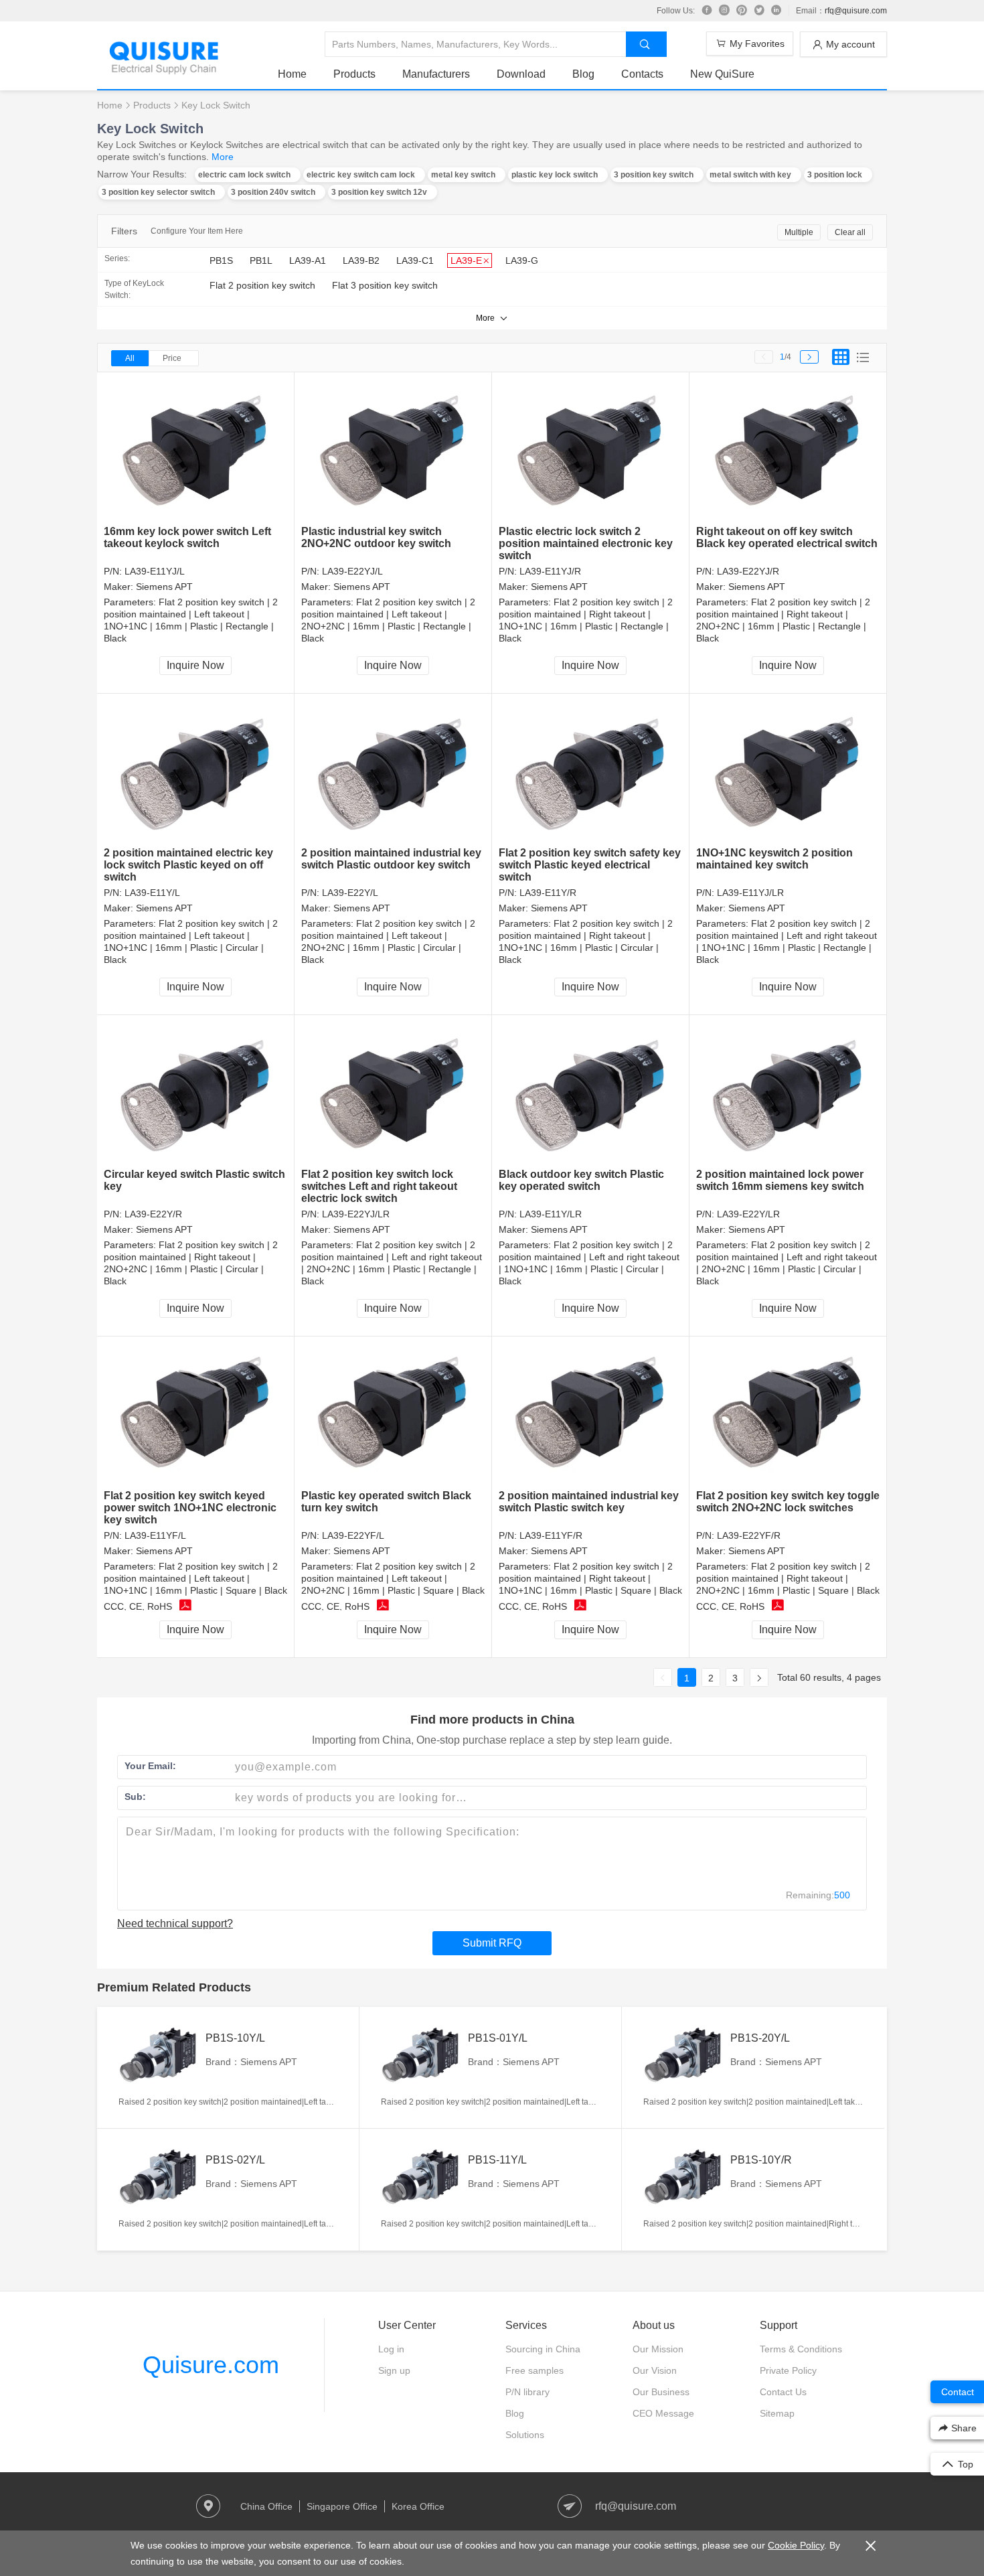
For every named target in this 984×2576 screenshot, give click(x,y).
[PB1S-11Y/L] (421, 2178)
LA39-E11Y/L (152, 893)
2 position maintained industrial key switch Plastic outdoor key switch (391, 859)
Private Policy (788, 2370)
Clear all (850, 232)
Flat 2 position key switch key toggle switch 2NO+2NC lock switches (788, 1502)
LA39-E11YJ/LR (750, 893)
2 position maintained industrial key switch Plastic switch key (589, 1502)
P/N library (527, 2392)
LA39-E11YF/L (155, 1535)
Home (292, 74)
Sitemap (777, 2413)
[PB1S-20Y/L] (683, 2056)
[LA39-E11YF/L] (196, 1413)
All (130, 358)
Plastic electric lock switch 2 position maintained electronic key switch (586, 543)
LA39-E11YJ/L (155, 571)
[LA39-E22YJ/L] (393, 449)
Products (354, 74)
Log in (391, 2349)
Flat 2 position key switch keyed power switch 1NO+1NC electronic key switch (190, 1508)
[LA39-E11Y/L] (196, 770)
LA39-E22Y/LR (748, 1214)
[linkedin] (776, 11)
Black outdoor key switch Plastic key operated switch (581, 1180)
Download (521, 74)
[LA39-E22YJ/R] (788, 449)
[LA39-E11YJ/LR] (788, 770)
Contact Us (783, 2392)
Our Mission (658, 2349)
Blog (583, 74)
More (223, 157)
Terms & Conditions (801, 2349)
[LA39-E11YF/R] (591, 1413)
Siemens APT (164, 587)
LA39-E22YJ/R (748, 571)
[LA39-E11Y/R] (591, 770)
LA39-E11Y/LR (551, 1214)
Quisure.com (211, 2365)
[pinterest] (742, 11)
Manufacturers (436, 74)
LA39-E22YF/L (353, 1535)
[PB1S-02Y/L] (159, 2178)
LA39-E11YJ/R (550, 571)
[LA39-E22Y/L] (393, 770)
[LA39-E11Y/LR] (591, 1092)
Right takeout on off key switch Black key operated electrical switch (787, 537)
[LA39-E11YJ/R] (591, 449)
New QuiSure (722, 74)
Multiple (799, 232)
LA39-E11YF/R (551, 1535)
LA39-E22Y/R (153, 1214)
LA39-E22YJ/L (352, 571)
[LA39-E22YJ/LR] (393, 1092)
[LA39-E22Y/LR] (788, 1092)
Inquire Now (195, 665)
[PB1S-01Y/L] (421, 2056)
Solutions (525, 2435)
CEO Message (663, 2413)
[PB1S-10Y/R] (683, 2178)
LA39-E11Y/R (548, 893)
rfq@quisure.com (856, 11)
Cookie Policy (796, 2545)
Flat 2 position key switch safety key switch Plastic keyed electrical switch (590, 865)
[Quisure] (164, 70)
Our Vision (655, 2370)
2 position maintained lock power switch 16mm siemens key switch (780, 1180)
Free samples (535, 2370)
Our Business (661, 2392)
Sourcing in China (543, 2349)
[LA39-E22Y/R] (196, 1092)
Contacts (642, 74)
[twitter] (759, 11)
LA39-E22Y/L (350, 893)
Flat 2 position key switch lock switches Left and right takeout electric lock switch (379, 1186)
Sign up (394, 2370)
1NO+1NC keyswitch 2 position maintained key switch (774, 859)
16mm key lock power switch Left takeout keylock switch (187, 537)
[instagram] (724, 11)
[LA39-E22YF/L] (393, 1413)
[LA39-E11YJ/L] (196, 449)
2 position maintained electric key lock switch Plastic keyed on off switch (188, 865)
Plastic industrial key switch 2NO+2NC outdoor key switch (376, 537)
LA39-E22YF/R (749, 1535)
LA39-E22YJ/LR (356, 1214)
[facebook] (707, 11)
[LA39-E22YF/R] (788, 1413)
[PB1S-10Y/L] (159, 2056)
